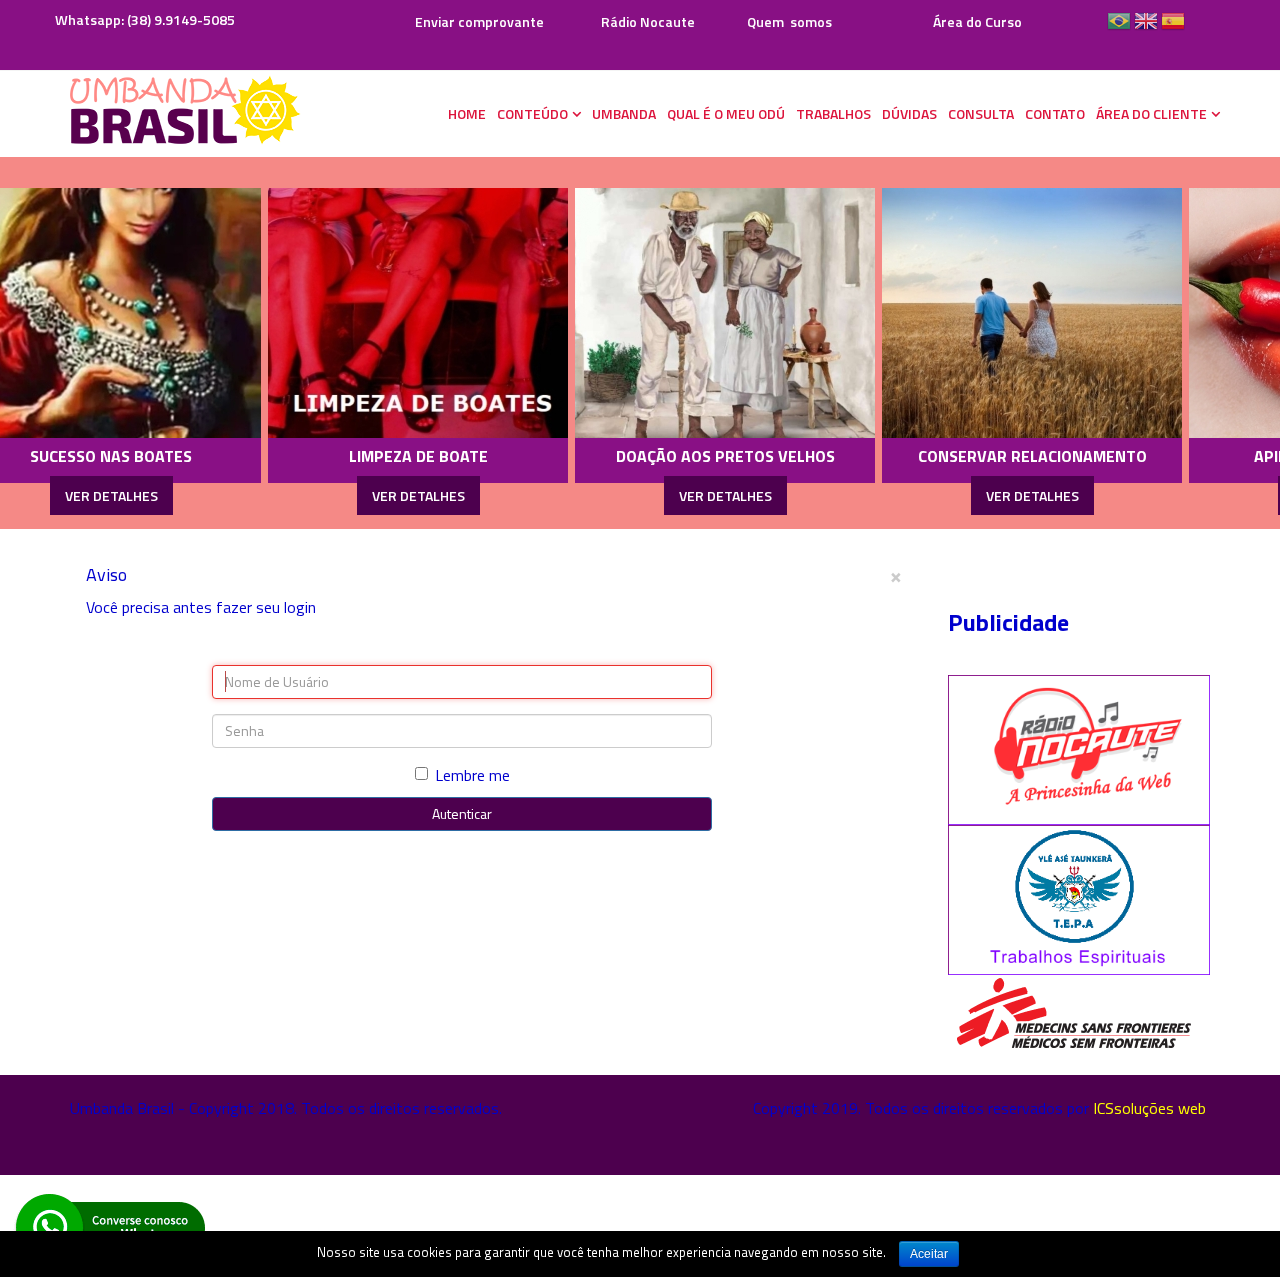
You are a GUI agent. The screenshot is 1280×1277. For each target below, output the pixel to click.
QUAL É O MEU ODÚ (726, 113)
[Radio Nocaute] (1079, 748)
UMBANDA (624, 113)
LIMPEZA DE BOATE (327, 456)
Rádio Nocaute (648, 21)
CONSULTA (981, 113)
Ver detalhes (327, 495)
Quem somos (789, 21)
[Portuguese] (1119, 28)
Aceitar (929, 1254)
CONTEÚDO (532, 113)
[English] (1146, 28)
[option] (327, 343)
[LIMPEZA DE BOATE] (327, 313)
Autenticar (462, 813)
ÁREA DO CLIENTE (1151, 113)
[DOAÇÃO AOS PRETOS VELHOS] (634, 313)
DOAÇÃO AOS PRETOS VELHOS (634, 456)
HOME (467, 113)
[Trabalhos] (1079, 898)
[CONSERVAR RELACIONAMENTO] (941, 313)
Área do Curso (977, 21)
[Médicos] (1073, 1013)
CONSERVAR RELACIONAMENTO (941, 456)
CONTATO (1055, 113)
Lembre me (472, 775)
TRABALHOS (833, 113)
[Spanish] (1173, 28)
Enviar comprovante (478, 21)
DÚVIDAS (909, 113)
